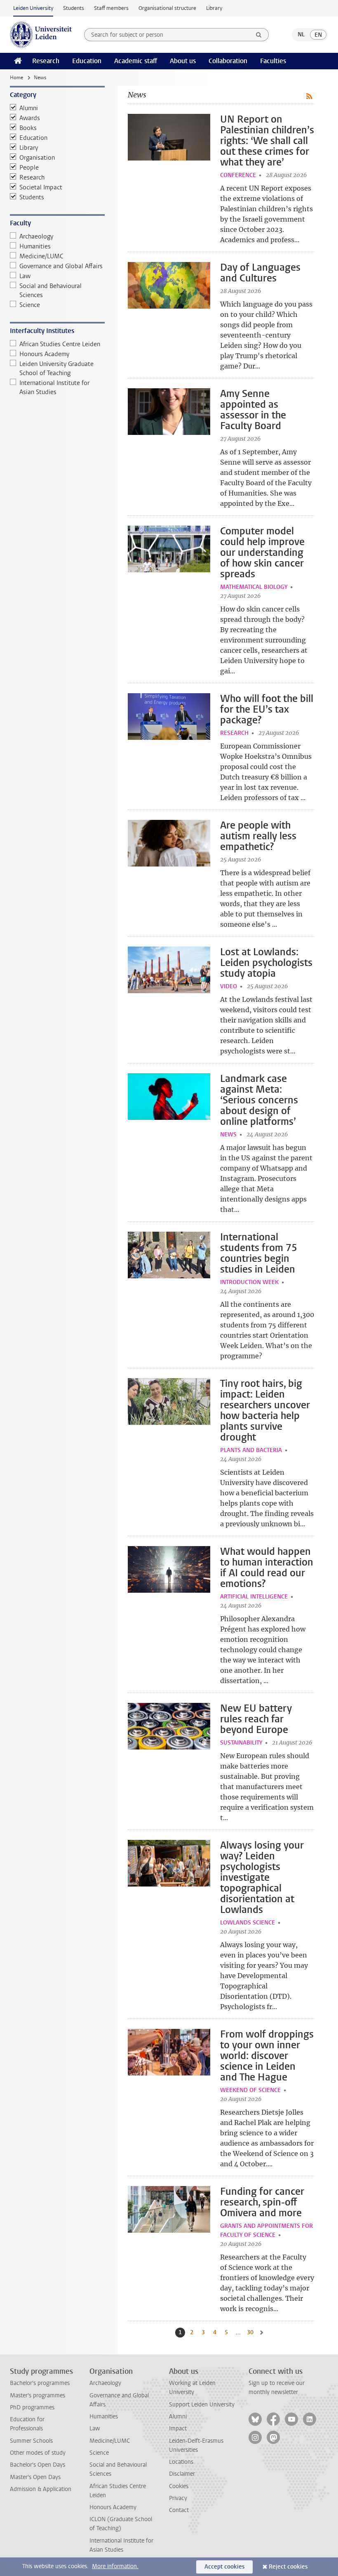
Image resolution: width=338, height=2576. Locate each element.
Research (46, 61)
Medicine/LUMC (41, 256)
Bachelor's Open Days (38, 2465)
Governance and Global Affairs (61, 266)
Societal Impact (41, 187)
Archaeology (36, 236)
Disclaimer (182, 2474)
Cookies (179, 2486)
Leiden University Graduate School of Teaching (56, 368)
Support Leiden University (202, 2405)
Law (25, 276)
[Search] (259, 35)
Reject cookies (288, 2567)
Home (16, 78)
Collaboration (228, 61)
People (29, 168)
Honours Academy (44, 354)
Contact (179, 2510)
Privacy (178, 2498)
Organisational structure (167, 8)
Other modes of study (38, 2453)
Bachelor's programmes (40, 2383)
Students (74, 8)
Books (28, 128)
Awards (30, 118)
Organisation (37, 158)
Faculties (273, 61)
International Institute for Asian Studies (54, 387)
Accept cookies (224, 2567)
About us (183, 61)
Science (30, 305)
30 (251, 2332)
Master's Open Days (35, 2477)
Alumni (29, 108)
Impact (178, 2428)
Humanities (35, 246)
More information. (115, 2566)
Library (214, 8)
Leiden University (33, 8)
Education (87, 61)
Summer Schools (31, 2441)
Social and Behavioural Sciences (50, 290)
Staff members (111, 8)
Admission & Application (41, 2489)
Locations (181, 2462)
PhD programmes (32, 2407)
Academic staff (136, 61)
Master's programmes (38, 2395)
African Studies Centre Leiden (60, 344)
